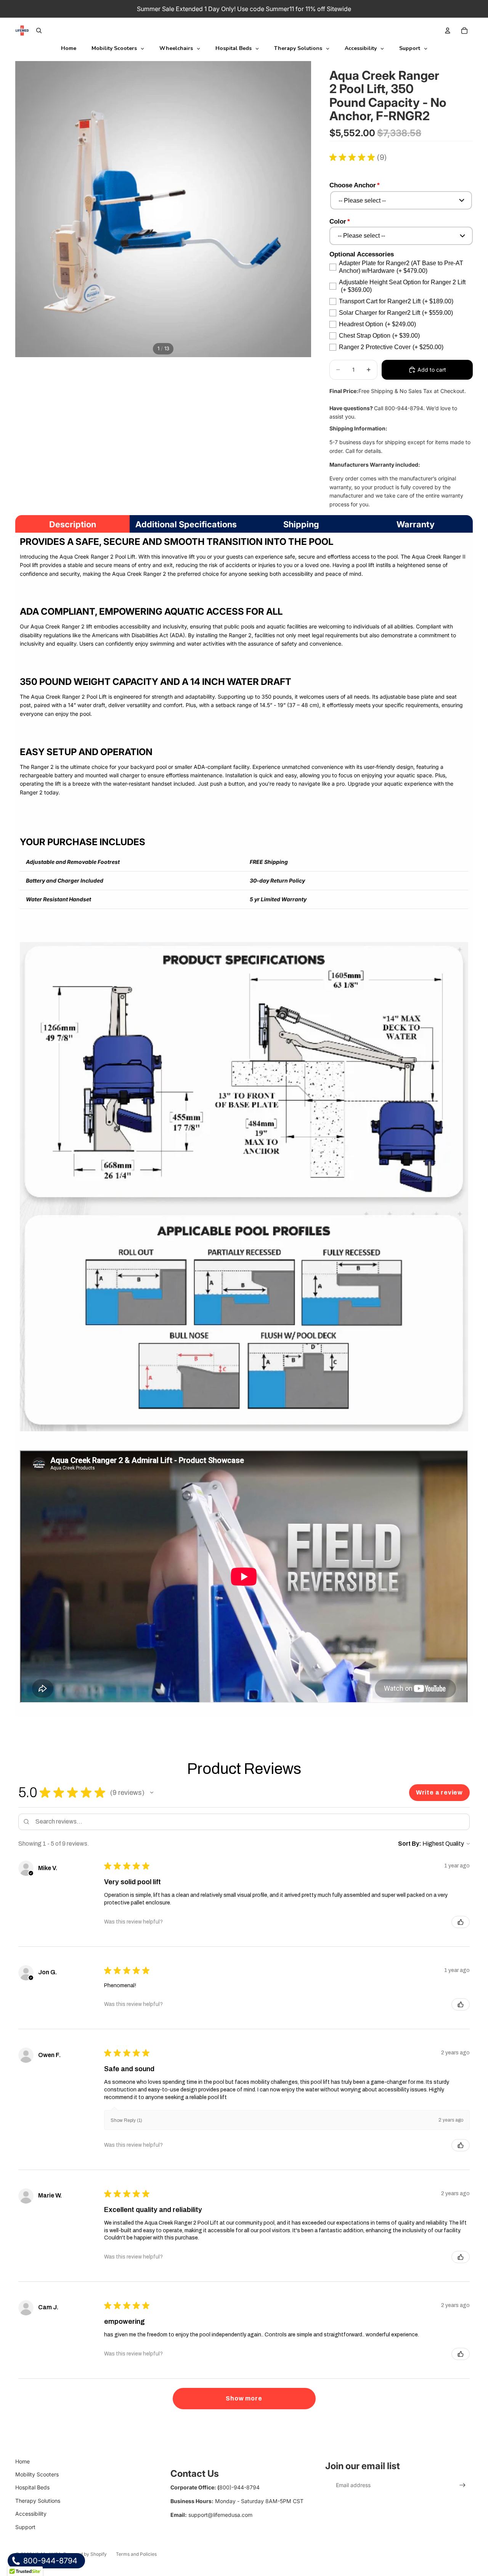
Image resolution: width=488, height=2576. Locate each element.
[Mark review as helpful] (461, 1922)
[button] (152, 1793)
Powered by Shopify (85, 2554)
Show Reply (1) (126, 2120)
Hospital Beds (32, 2487)
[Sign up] (462, 2485)
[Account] (448, 31)
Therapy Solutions (38, 2501)
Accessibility (31, 2514)
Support (25, 2527)
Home (22, 2461)
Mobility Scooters (37, 2474)
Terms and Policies (136, 2554)
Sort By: (410, 1844)
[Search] (39, 31)
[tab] (72, 524)
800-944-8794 (49, 2561)
